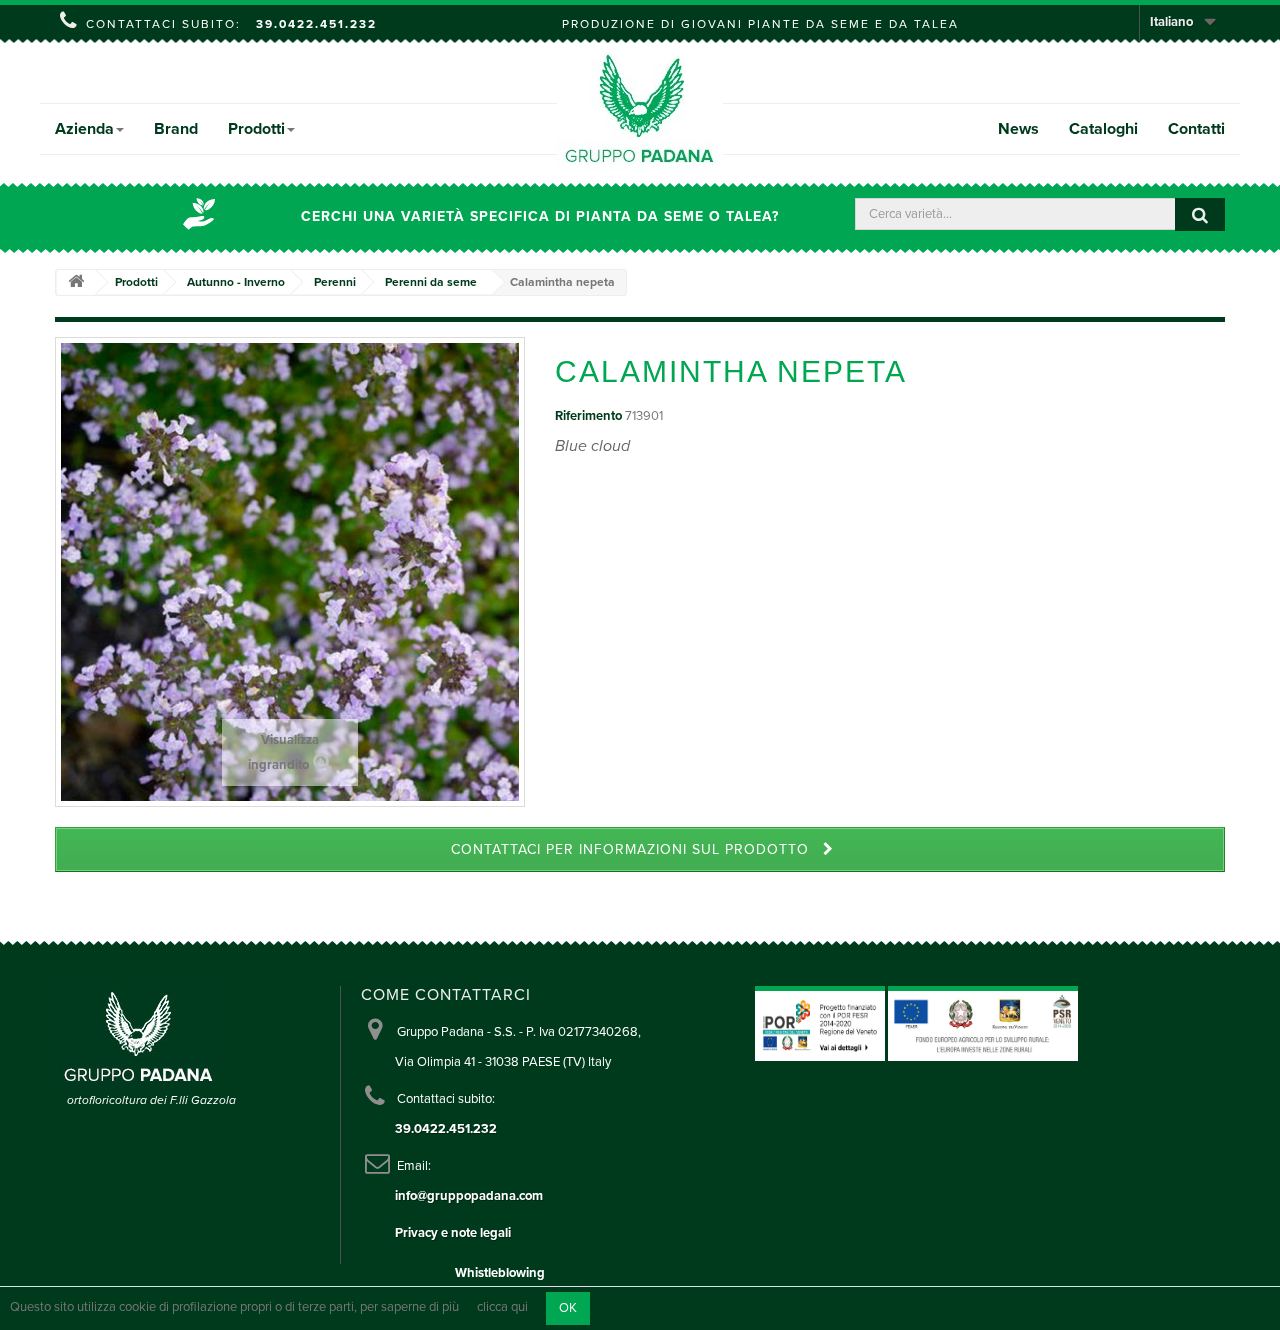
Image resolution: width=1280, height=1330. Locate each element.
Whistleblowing (500, 1273)
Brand (176, 129)
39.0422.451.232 (316, 24)
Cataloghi (1103, 129)
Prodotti (256, 129)
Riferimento (588, 416)
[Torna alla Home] (76, 282)
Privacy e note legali (453, 1233)
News (1018, 129)
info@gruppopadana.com (469, 1196)
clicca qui (502, 1308)
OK (568, 1308)
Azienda (84, 129)
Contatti (1196, 129)
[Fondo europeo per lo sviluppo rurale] (983, 1023)
